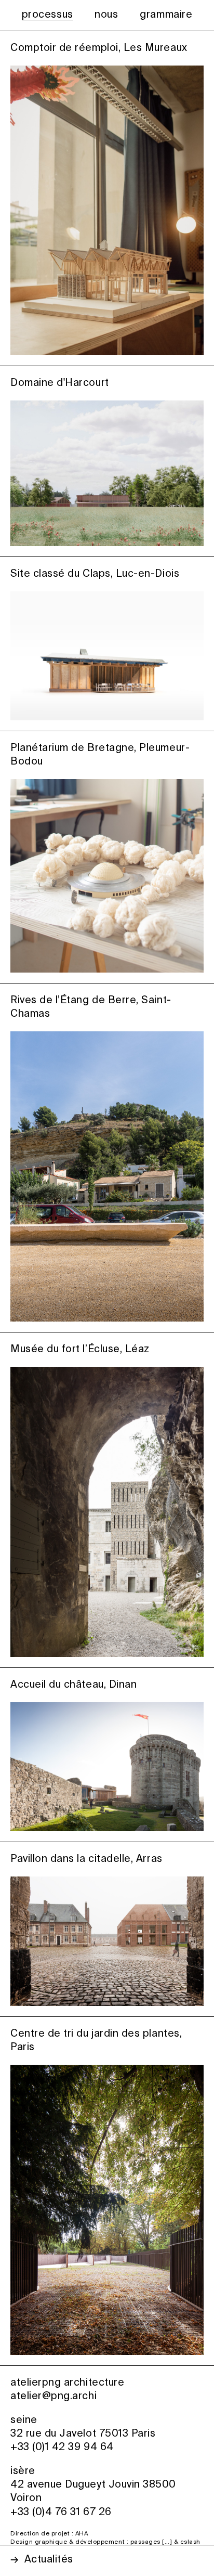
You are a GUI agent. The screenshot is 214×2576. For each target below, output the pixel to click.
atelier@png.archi (53, 2396)
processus (48, 15)
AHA (82, 2534)
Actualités (49, 2560)
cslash (190, 2542)
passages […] (151, 2542)
